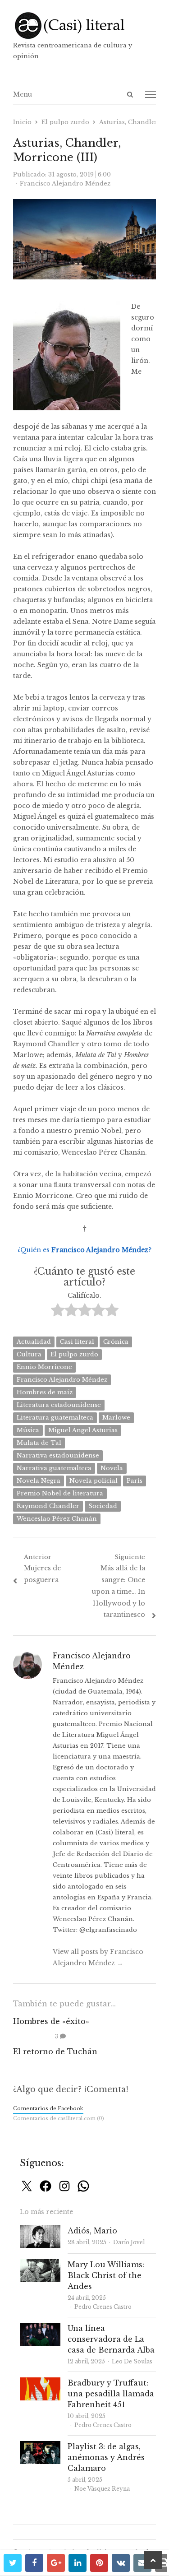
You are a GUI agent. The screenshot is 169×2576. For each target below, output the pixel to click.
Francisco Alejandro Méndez (62, 1380)
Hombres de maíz (45, 1392)
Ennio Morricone (44, 1367)
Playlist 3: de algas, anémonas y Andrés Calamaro (106, 2457)
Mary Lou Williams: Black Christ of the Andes (106, 2275)
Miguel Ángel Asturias (83, 1430)
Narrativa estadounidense (58, 1455)
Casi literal (77, 1342)
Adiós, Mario (92, 2231)
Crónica (116, 1342)
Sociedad (103, 1506)
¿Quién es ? (84, 1250)
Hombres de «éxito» (51, 2021)
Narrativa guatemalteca (54, 1468)
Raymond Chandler (48, 1506)
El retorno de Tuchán (55, 2052)
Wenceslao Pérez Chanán (57, 1519)
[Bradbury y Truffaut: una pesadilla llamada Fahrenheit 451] (40, 2383)
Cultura (29, 1354)
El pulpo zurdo (74, 1354)
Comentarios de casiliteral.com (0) (59, 2118)
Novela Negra (39, 1481)
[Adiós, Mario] (40, 2230)
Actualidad (34, 1342)
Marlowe (116, 1418)
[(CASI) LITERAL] (85, 26)
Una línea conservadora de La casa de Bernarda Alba (111, 2339)
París (135, 1481)
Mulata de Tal (39, 1443)
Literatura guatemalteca (55, 1418)
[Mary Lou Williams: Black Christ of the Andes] (40, 2264)
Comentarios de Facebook (48, 2108)
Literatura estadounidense (59, 1405)
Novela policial (94, 1481)
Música (28, 1430)
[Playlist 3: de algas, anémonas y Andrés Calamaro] (40, 2446)
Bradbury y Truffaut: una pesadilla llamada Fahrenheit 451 (111, 2394)
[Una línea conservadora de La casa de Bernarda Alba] (40, 2328)
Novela (112, 1468)
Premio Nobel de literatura (60, 1493)
